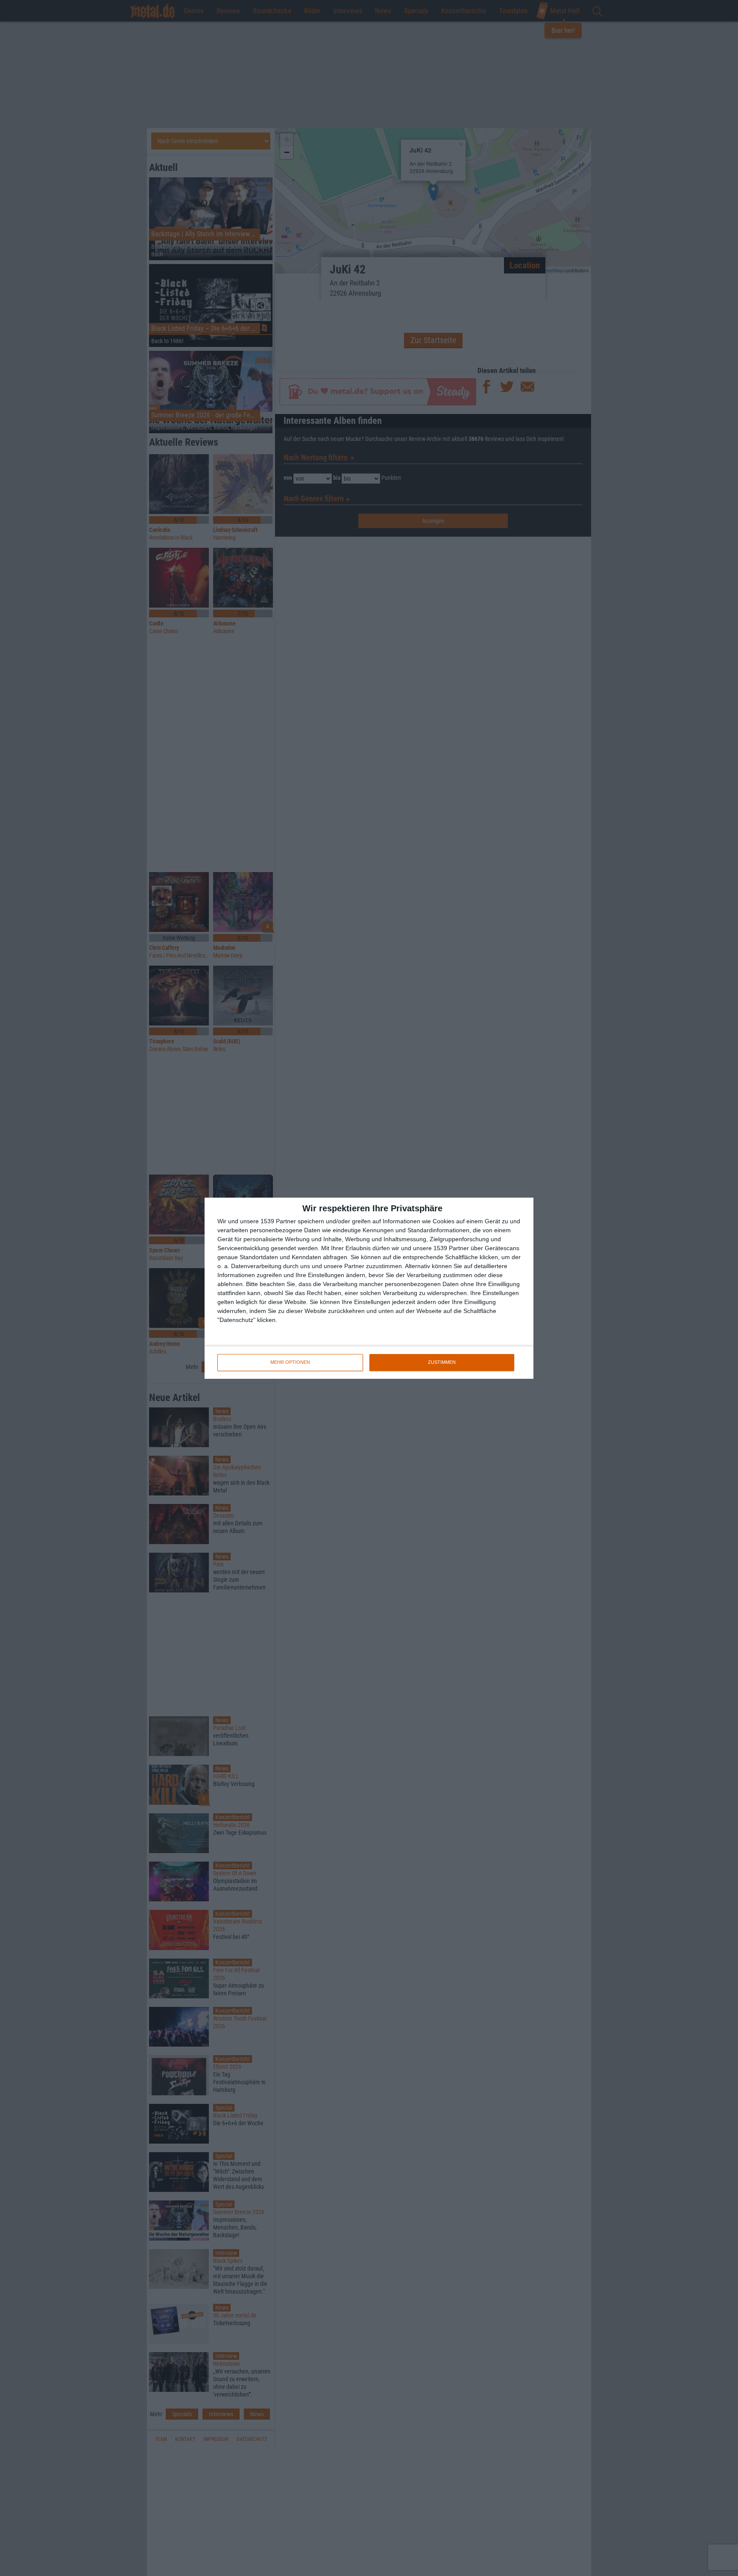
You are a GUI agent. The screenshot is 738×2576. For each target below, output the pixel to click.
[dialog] (369, 1288)
